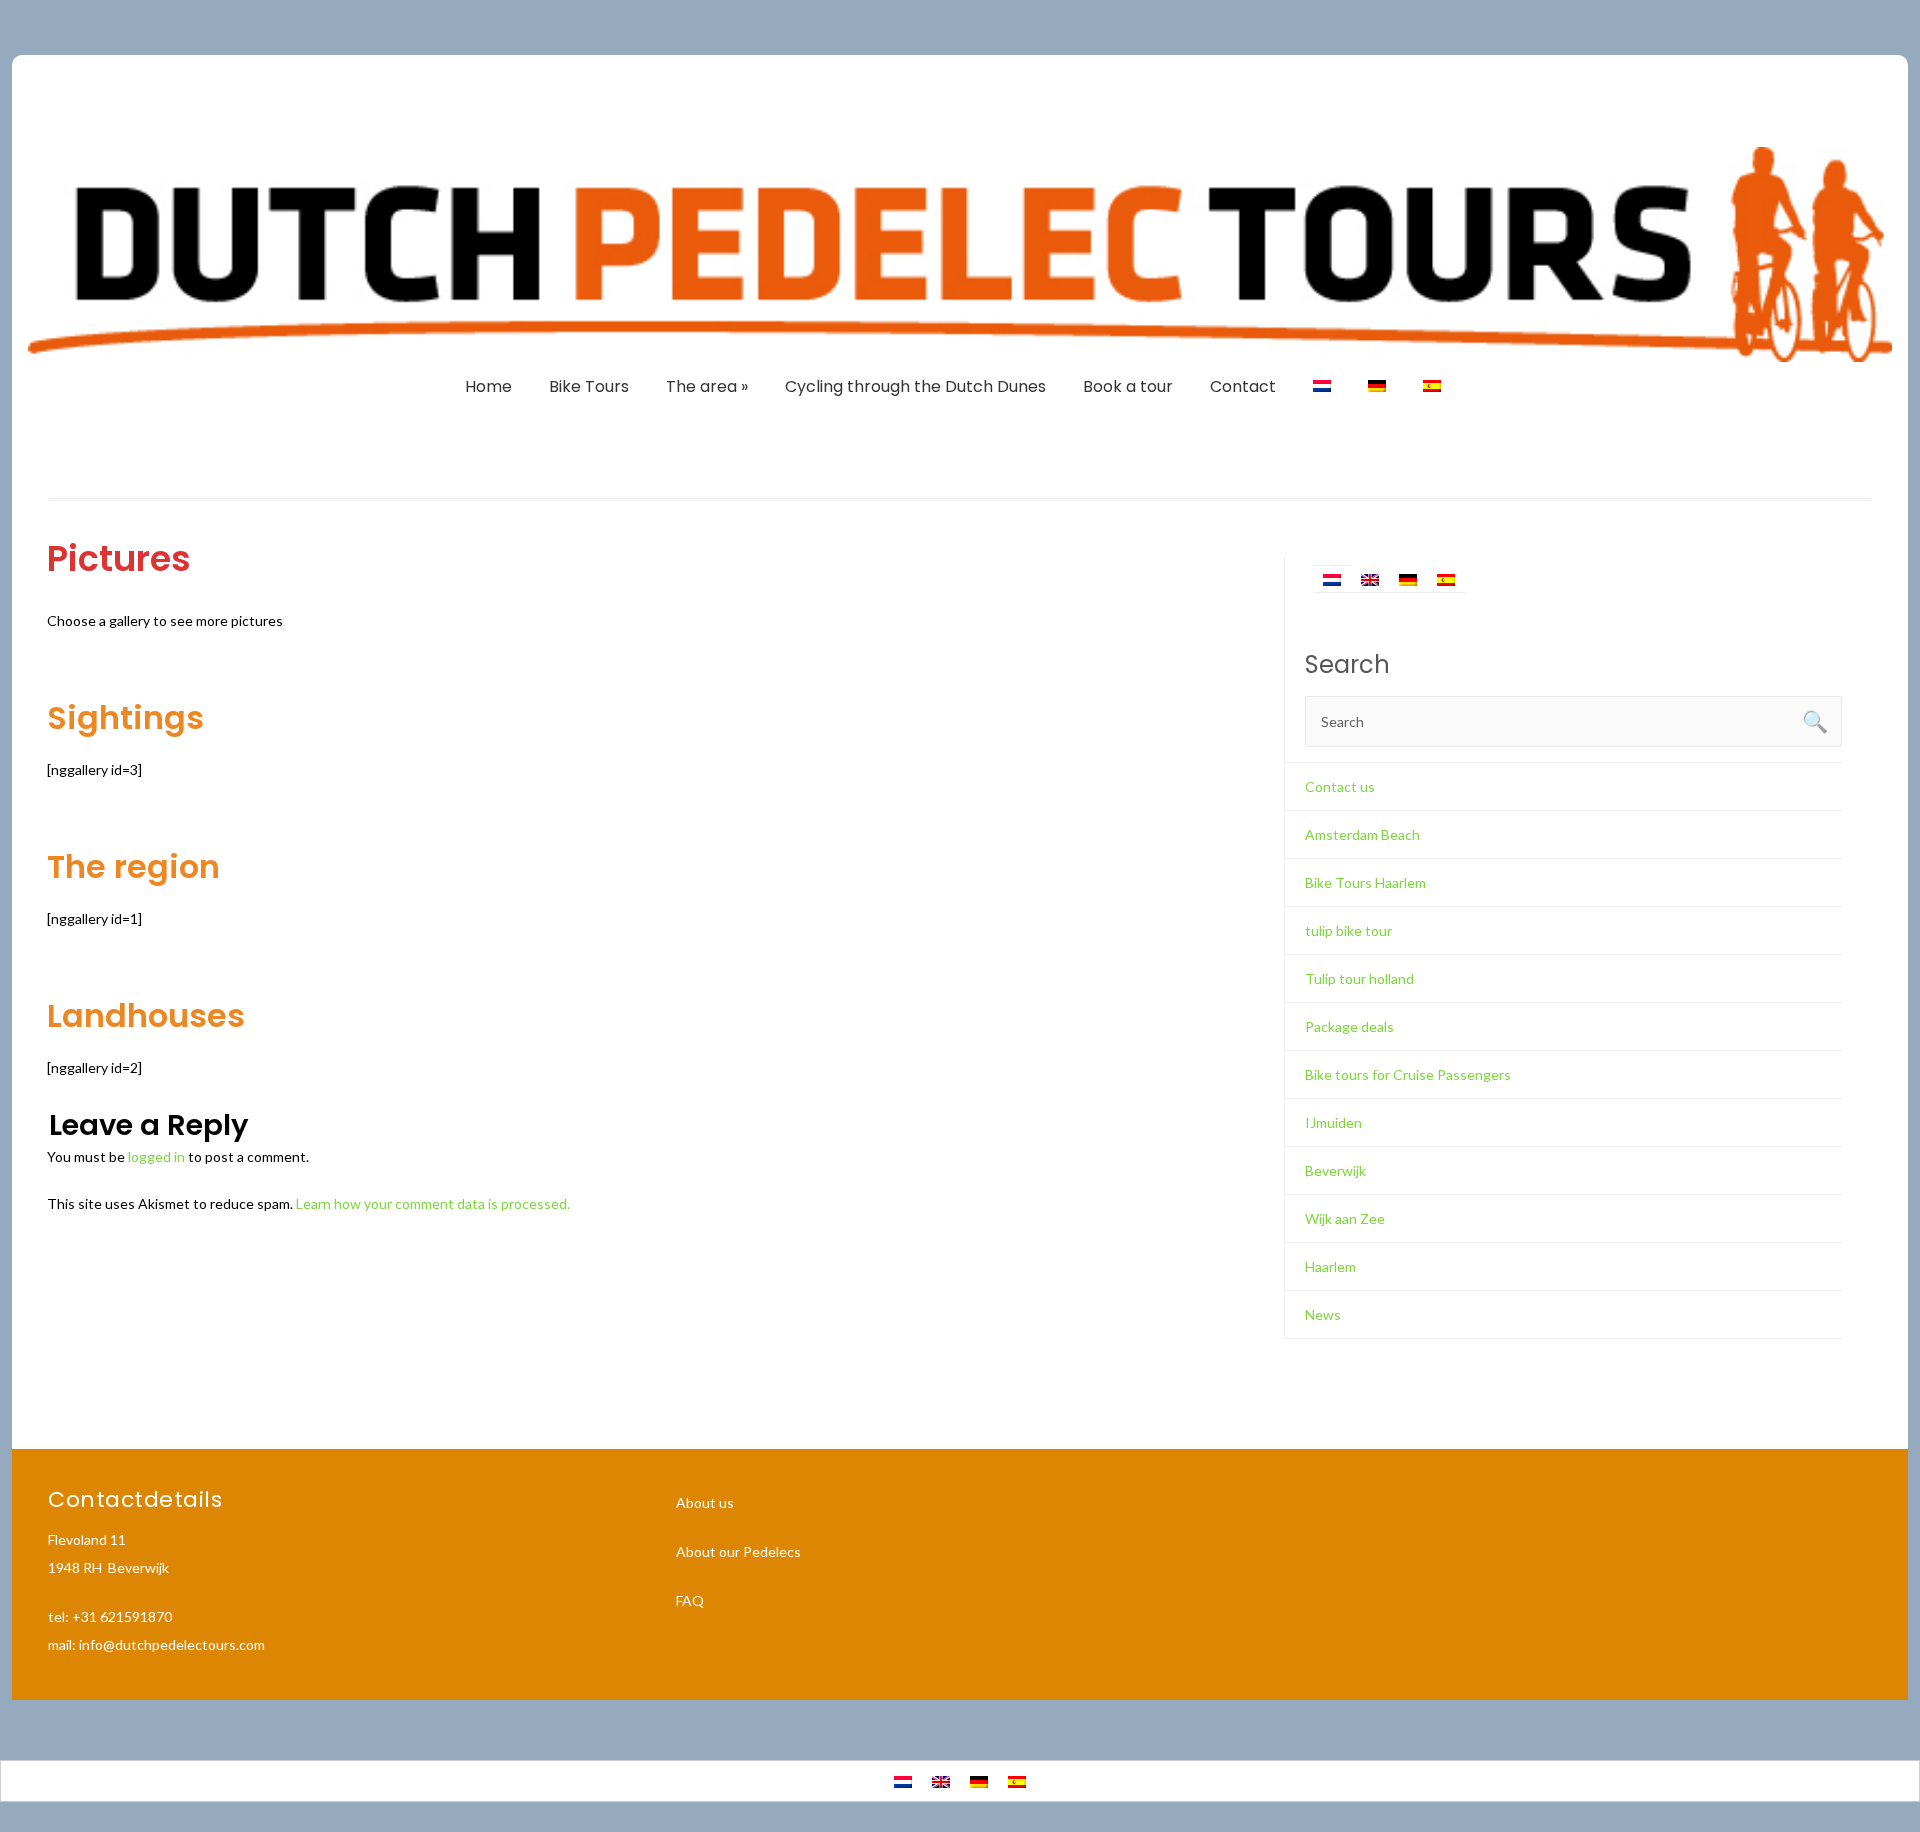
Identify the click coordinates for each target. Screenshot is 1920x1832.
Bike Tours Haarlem (1365, 882)
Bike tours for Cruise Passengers (1408, 1074)
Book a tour (1128, 386)
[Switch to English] (1370, 578)
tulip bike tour (1348, 930)
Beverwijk (1335, 1170)
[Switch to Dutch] (1322, 386)
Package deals (1349, 1026)
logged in (156, 1156)
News (1323, 1314)
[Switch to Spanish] (1432, 386)
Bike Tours (589, 386)
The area (707, 386)
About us (705, 1502)
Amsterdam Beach (1362, 834)
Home (488, 386)
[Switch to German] (1377, 386)
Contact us (1340, 786)
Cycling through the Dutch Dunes (915, 386)
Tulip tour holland (1359, 978)
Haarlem (1330, 1266)
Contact (1243, 386)
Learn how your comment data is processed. (433, 1203)
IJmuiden (1333, 1122)
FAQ (690, 1600)
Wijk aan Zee (1345, 1218)
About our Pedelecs (738, 1551)
